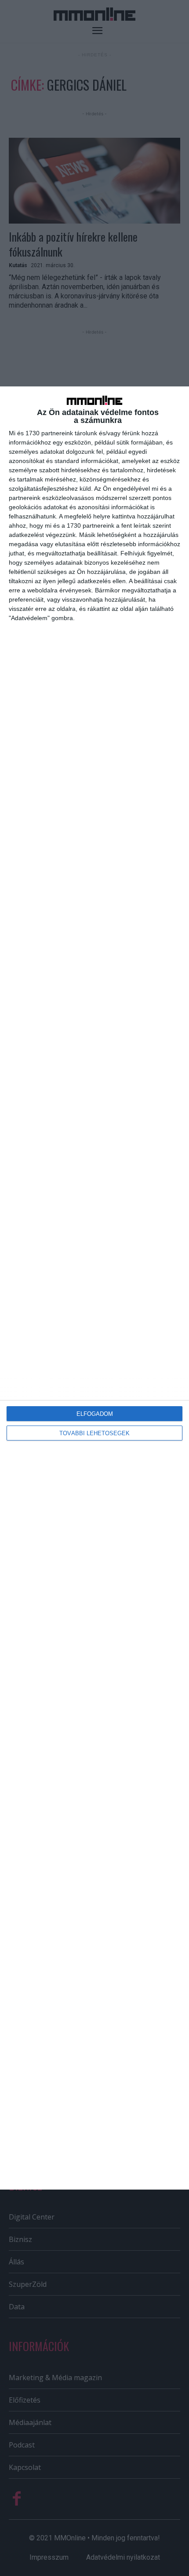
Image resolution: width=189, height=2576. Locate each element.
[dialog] (94, 1288)
